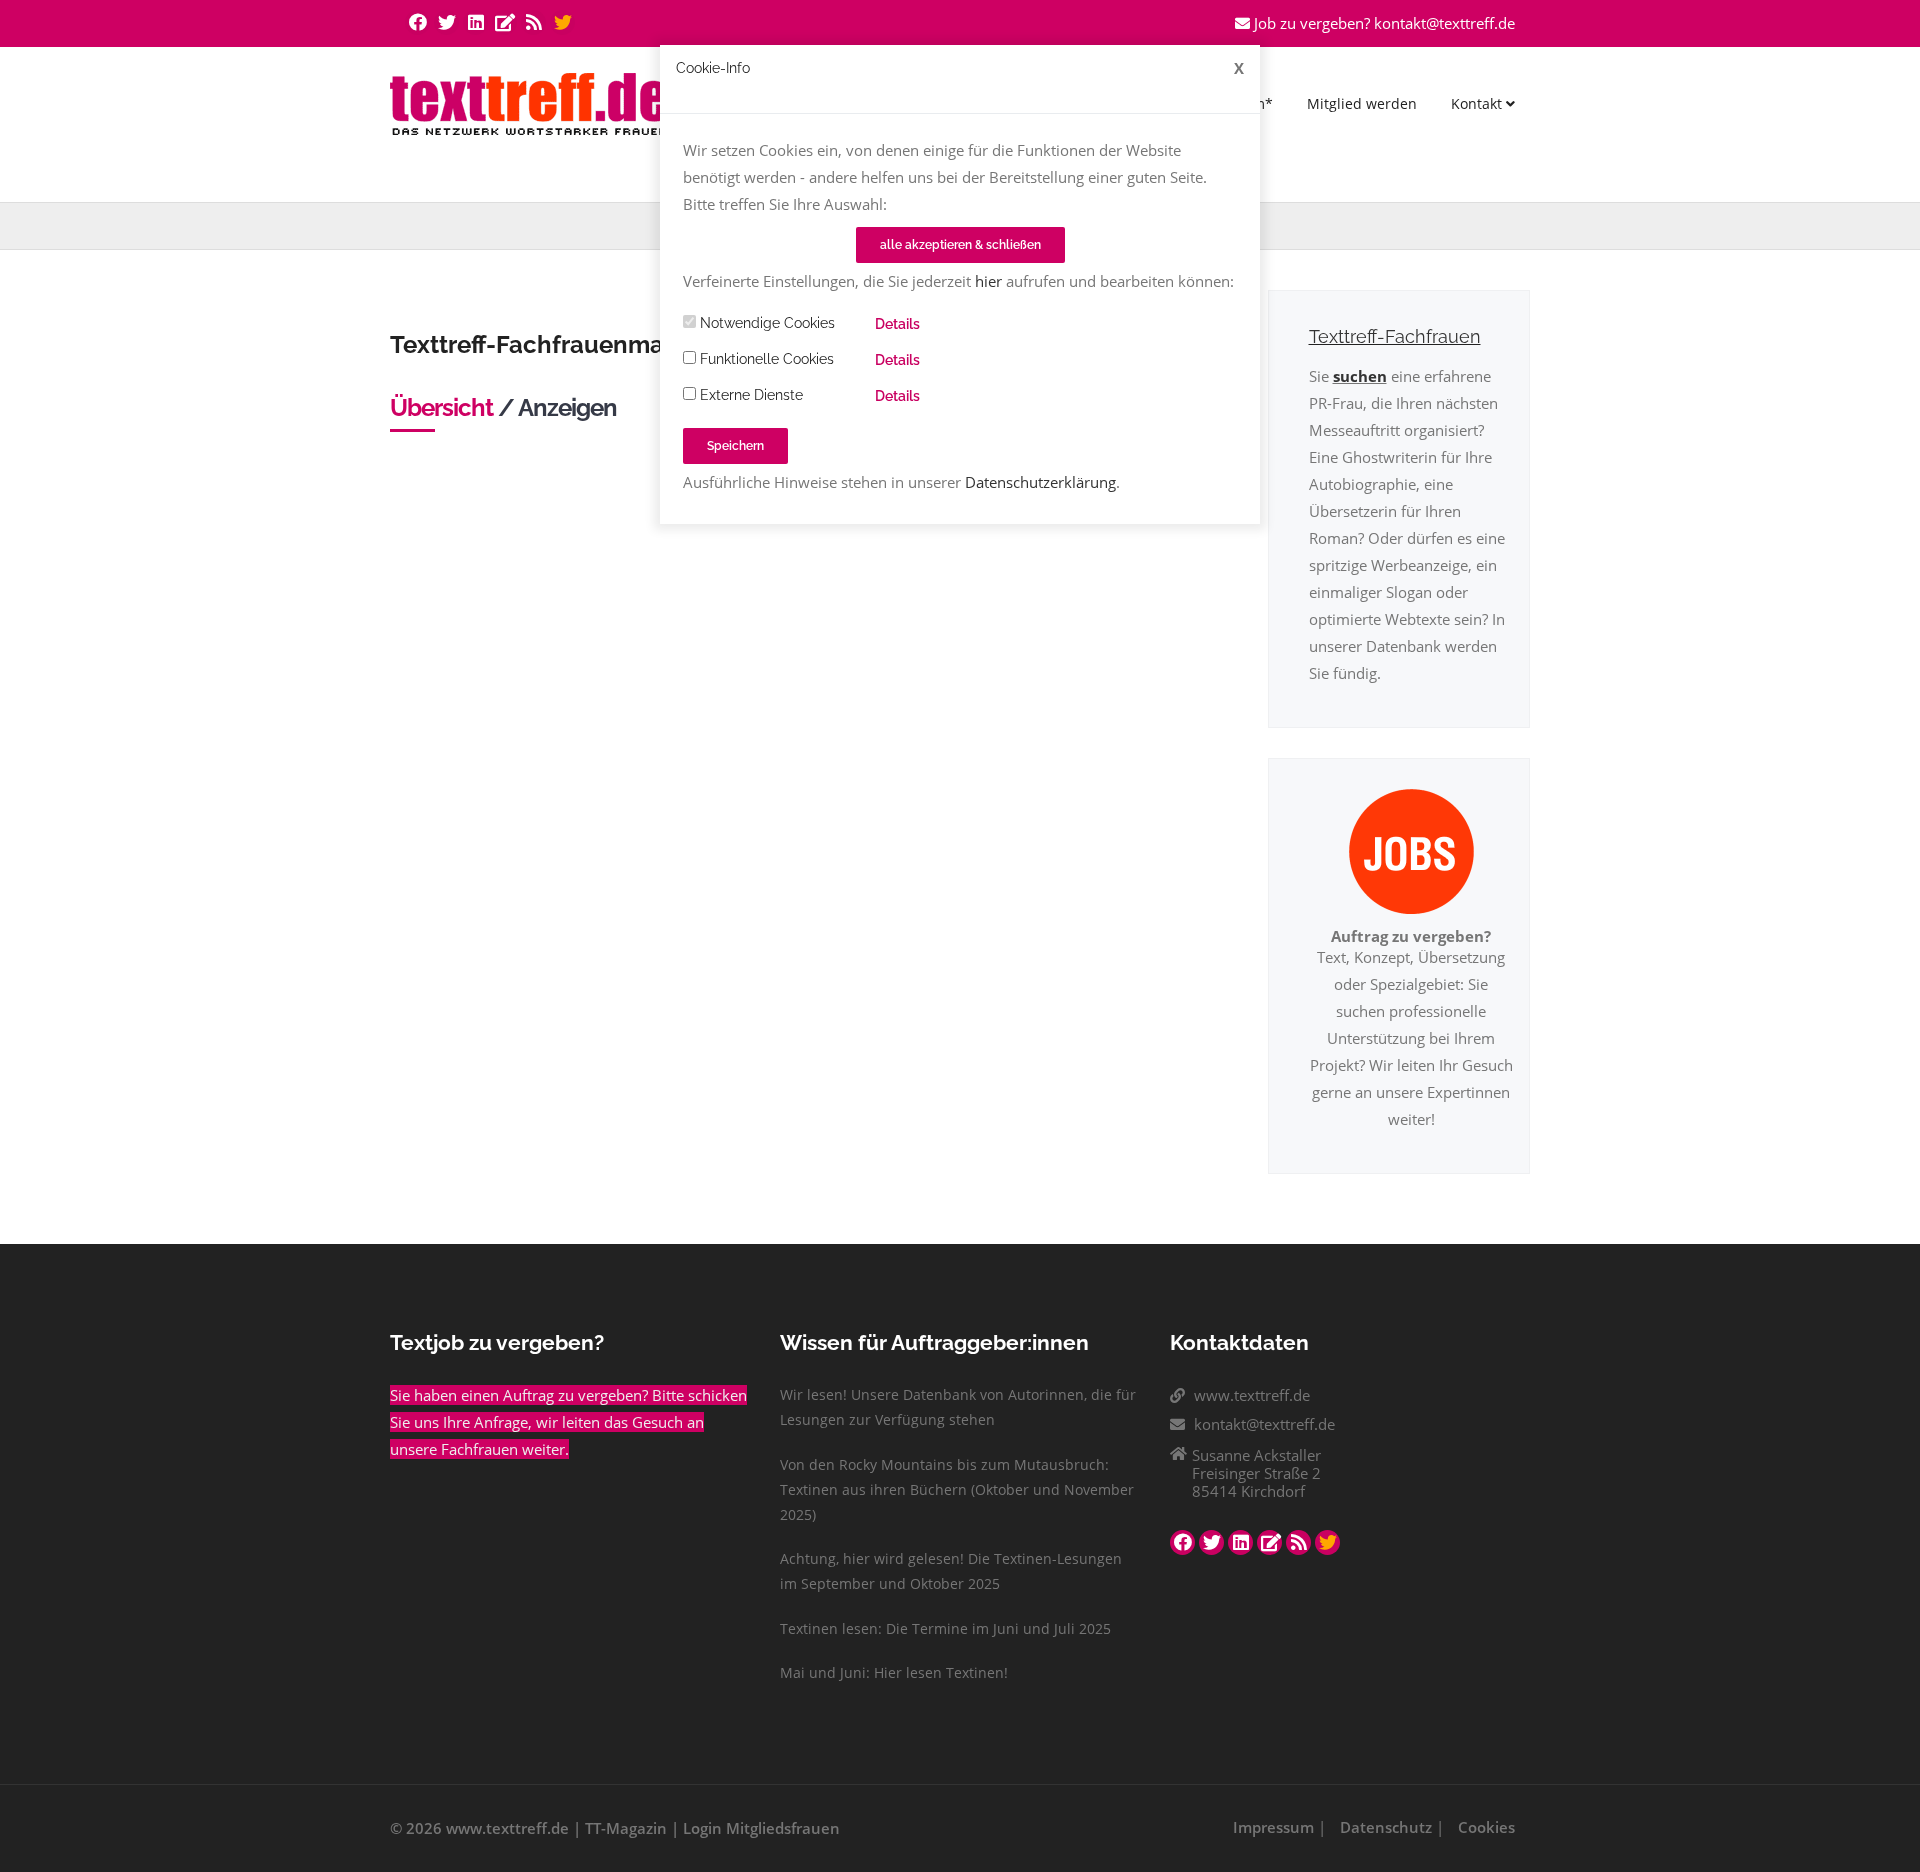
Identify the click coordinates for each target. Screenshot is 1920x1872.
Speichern (735, 446)
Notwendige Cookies (765, 323)
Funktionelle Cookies (765, 359)
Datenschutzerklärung (1040, 482)
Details (897, 324)
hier (988, 281)
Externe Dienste (749, 395)
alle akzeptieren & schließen (960, 245)
